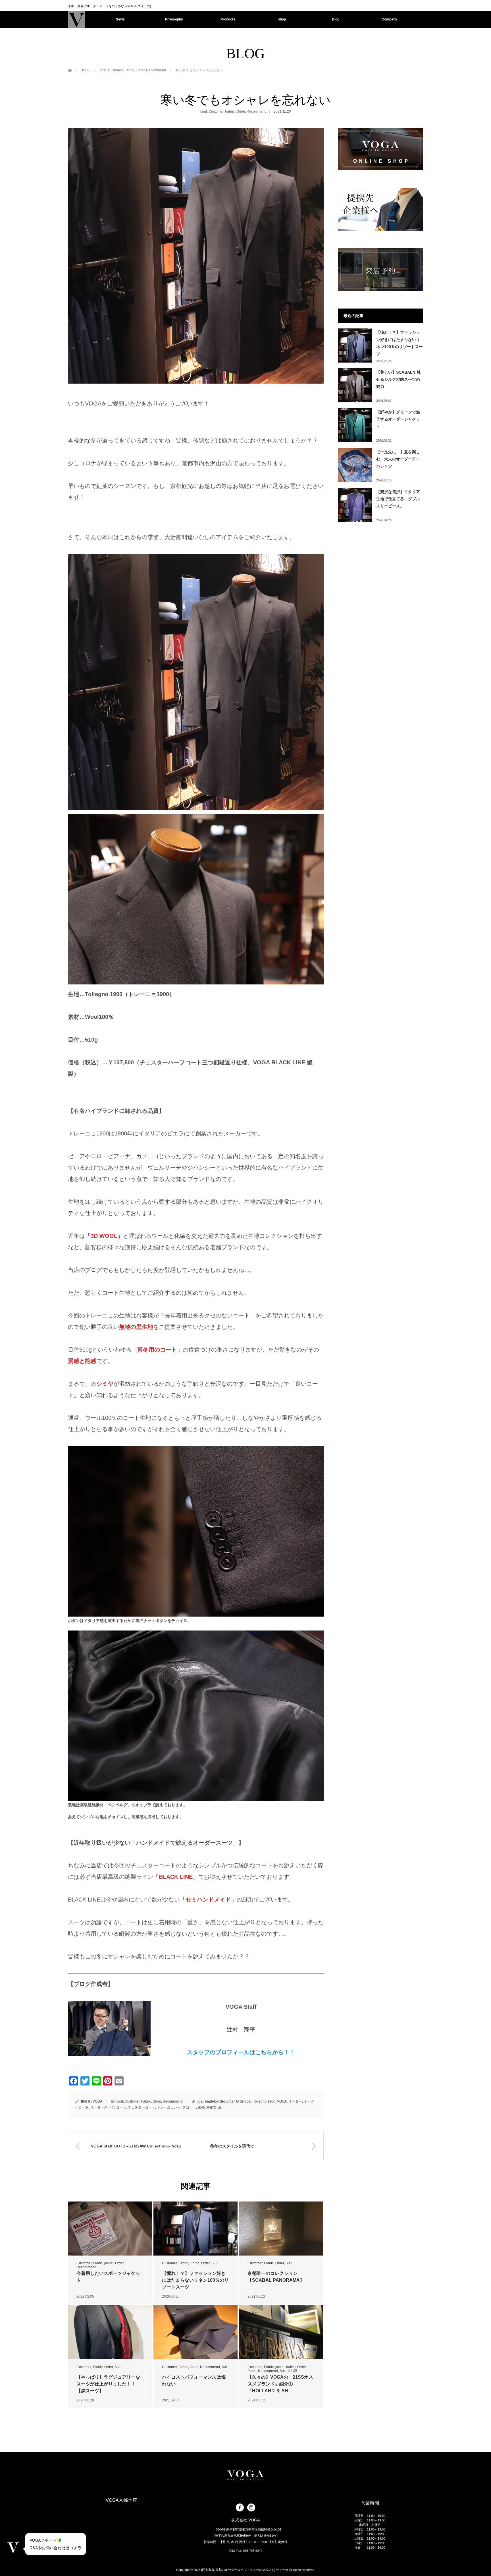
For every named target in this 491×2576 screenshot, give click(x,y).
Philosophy (174, 19)
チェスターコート (142, 2107)
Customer (216, 111)
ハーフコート (186, 2107)
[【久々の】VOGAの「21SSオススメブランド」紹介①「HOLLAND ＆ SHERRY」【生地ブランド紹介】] (281, 2332)
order (230, 2101)
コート (121, 2107)
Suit (214, 2263)
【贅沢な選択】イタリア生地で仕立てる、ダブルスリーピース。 (398, 499)
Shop (282, 19)
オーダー (295, 2101)
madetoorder (215, 2101)
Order (241, 111)
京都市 (211, 2107)
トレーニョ (165, 2107)
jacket (109, 2263)
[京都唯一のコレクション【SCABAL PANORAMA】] (281, 2229)
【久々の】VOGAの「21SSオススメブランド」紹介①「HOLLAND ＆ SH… (280, 2384)
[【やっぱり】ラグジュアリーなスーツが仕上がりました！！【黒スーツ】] (110, 2332)
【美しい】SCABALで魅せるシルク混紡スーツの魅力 (398, 379)
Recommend (257, 111)
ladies (291, 2367)
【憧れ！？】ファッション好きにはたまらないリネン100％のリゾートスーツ (195, 2280)
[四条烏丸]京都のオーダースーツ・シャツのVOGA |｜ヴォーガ (245, 2570)
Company (389, 19)
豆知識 (292, 2371)
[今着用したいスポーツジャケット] (110, 2229)
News (120, 19)
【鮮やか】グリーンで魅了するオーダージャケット (398, 419)
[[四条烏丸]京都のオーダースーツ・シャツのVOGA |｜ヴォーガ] (76, 19)
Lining (195, 2263)
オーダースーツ (102, 2107)
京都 (201, 2107)
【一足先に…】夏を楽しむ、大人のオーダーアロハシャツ (398, 459)
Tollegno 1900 (264, 2101)
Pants (252, 2371)
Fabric (230, 111)
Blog (336, 19)
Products (228, 19)
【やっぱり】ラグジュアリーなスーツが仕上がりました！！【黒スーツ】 (108, 2384)
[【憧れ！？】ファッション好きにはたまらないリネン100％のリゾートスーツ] (195, 2229)
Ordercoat (244, 2101)
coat (204, 111)
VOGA (97, 2101)
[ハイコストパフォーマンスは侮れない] (195, 2332)
